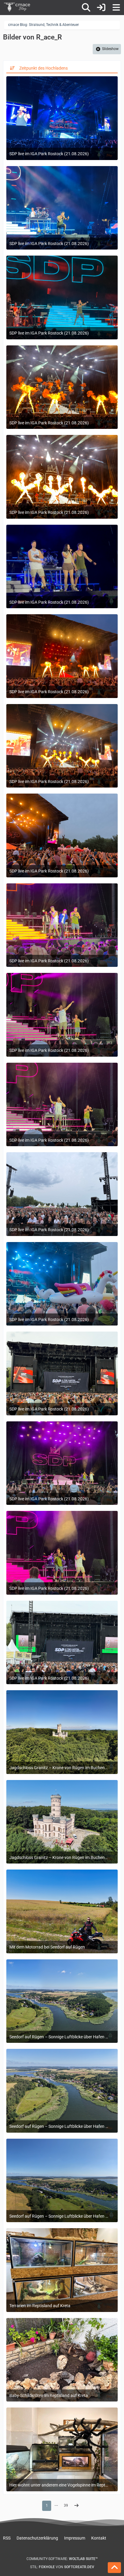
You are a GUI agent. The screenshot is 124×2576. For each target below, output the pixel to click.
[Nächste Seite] (76, 2506)
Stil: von (62, 2567)
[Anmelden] (101, 8)
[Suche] (86, 8)
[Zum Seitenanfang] (114, 2568)
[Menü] (116, 8)
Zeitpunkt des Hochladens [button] (43, 68)
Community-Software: (62, 2559)
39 (66, 2505)
